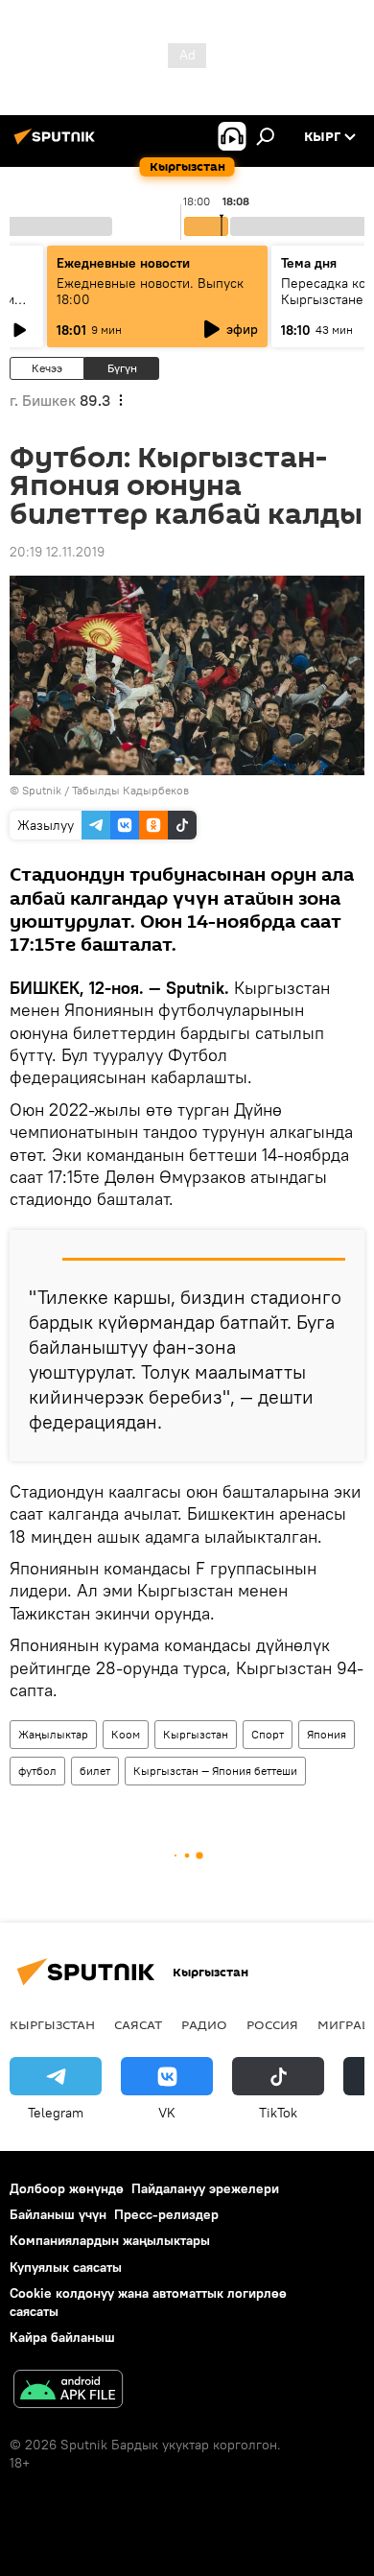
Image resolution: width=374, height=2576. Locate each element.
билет (95, 1771)
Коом (126, 1734)
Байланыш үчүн (58, 2214)
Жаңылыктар (53, 1734)
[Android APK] (68, 2391)
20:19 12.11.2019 (57, 552)
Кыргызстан (196, 1734)
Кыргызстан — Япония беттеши (215, 1771)
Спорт (268, 1734)
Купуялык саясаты (66, 2267)
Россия (272, 2024)
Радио (204, 2024)
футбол (37, 1771)
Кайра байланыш (62, 2337)
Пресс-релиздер (166, 2214)
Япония (327, 1734)
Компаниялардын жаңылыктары (110, 2240)
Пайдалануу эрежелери (205, 2188)
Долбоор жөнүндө (67, 2188)
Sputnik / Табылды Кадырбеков (105, 790)
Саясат (138, 2024)
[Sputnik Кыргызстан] (58, 144)
